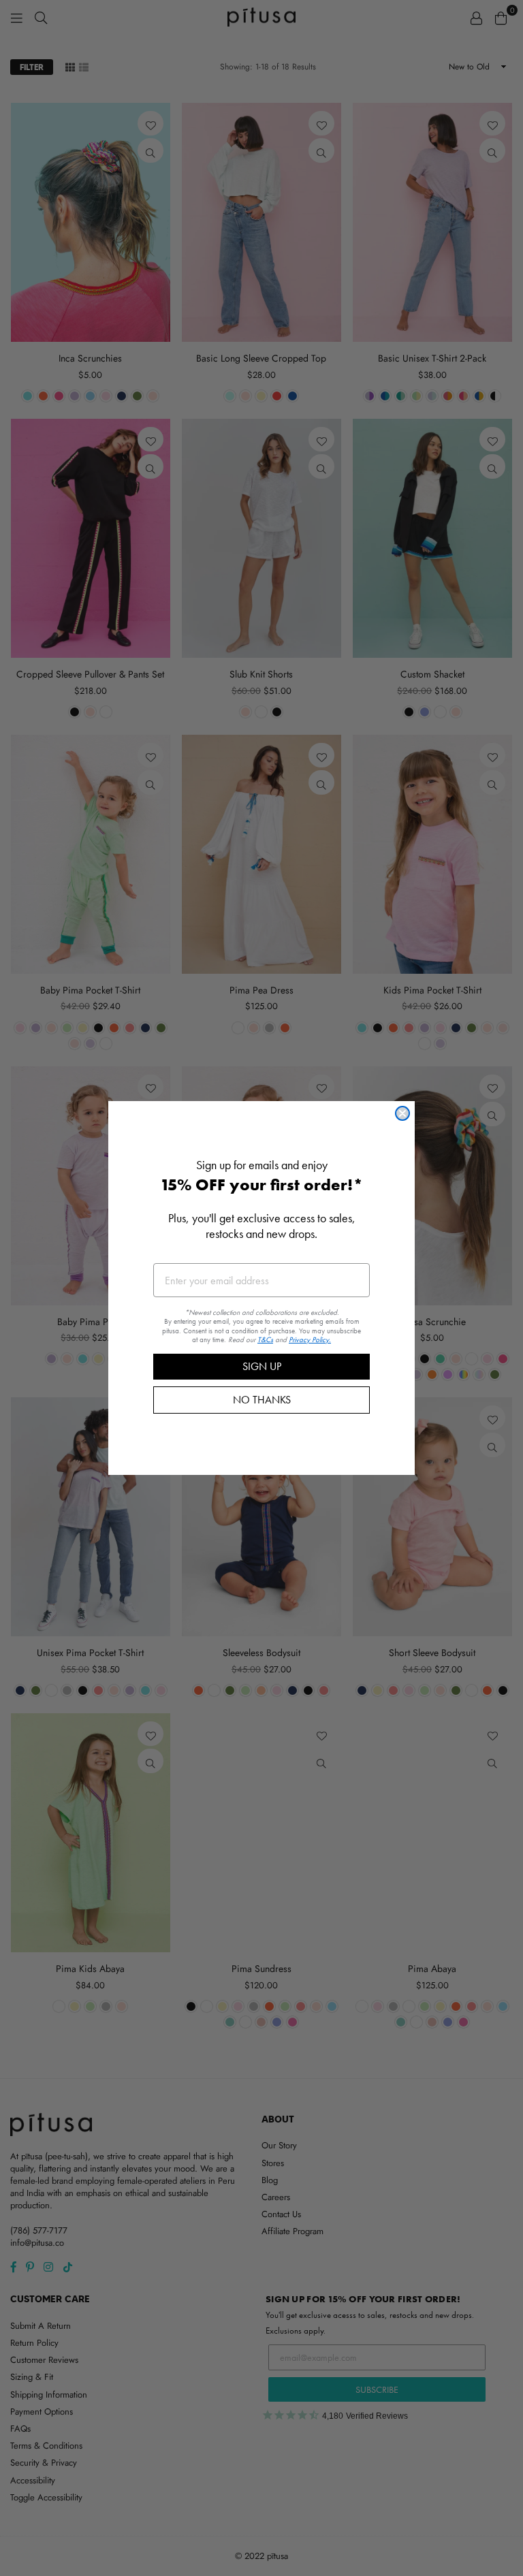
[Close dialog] (402, 1113)
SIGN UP (262, 1366)
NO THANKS (262, 1400)
